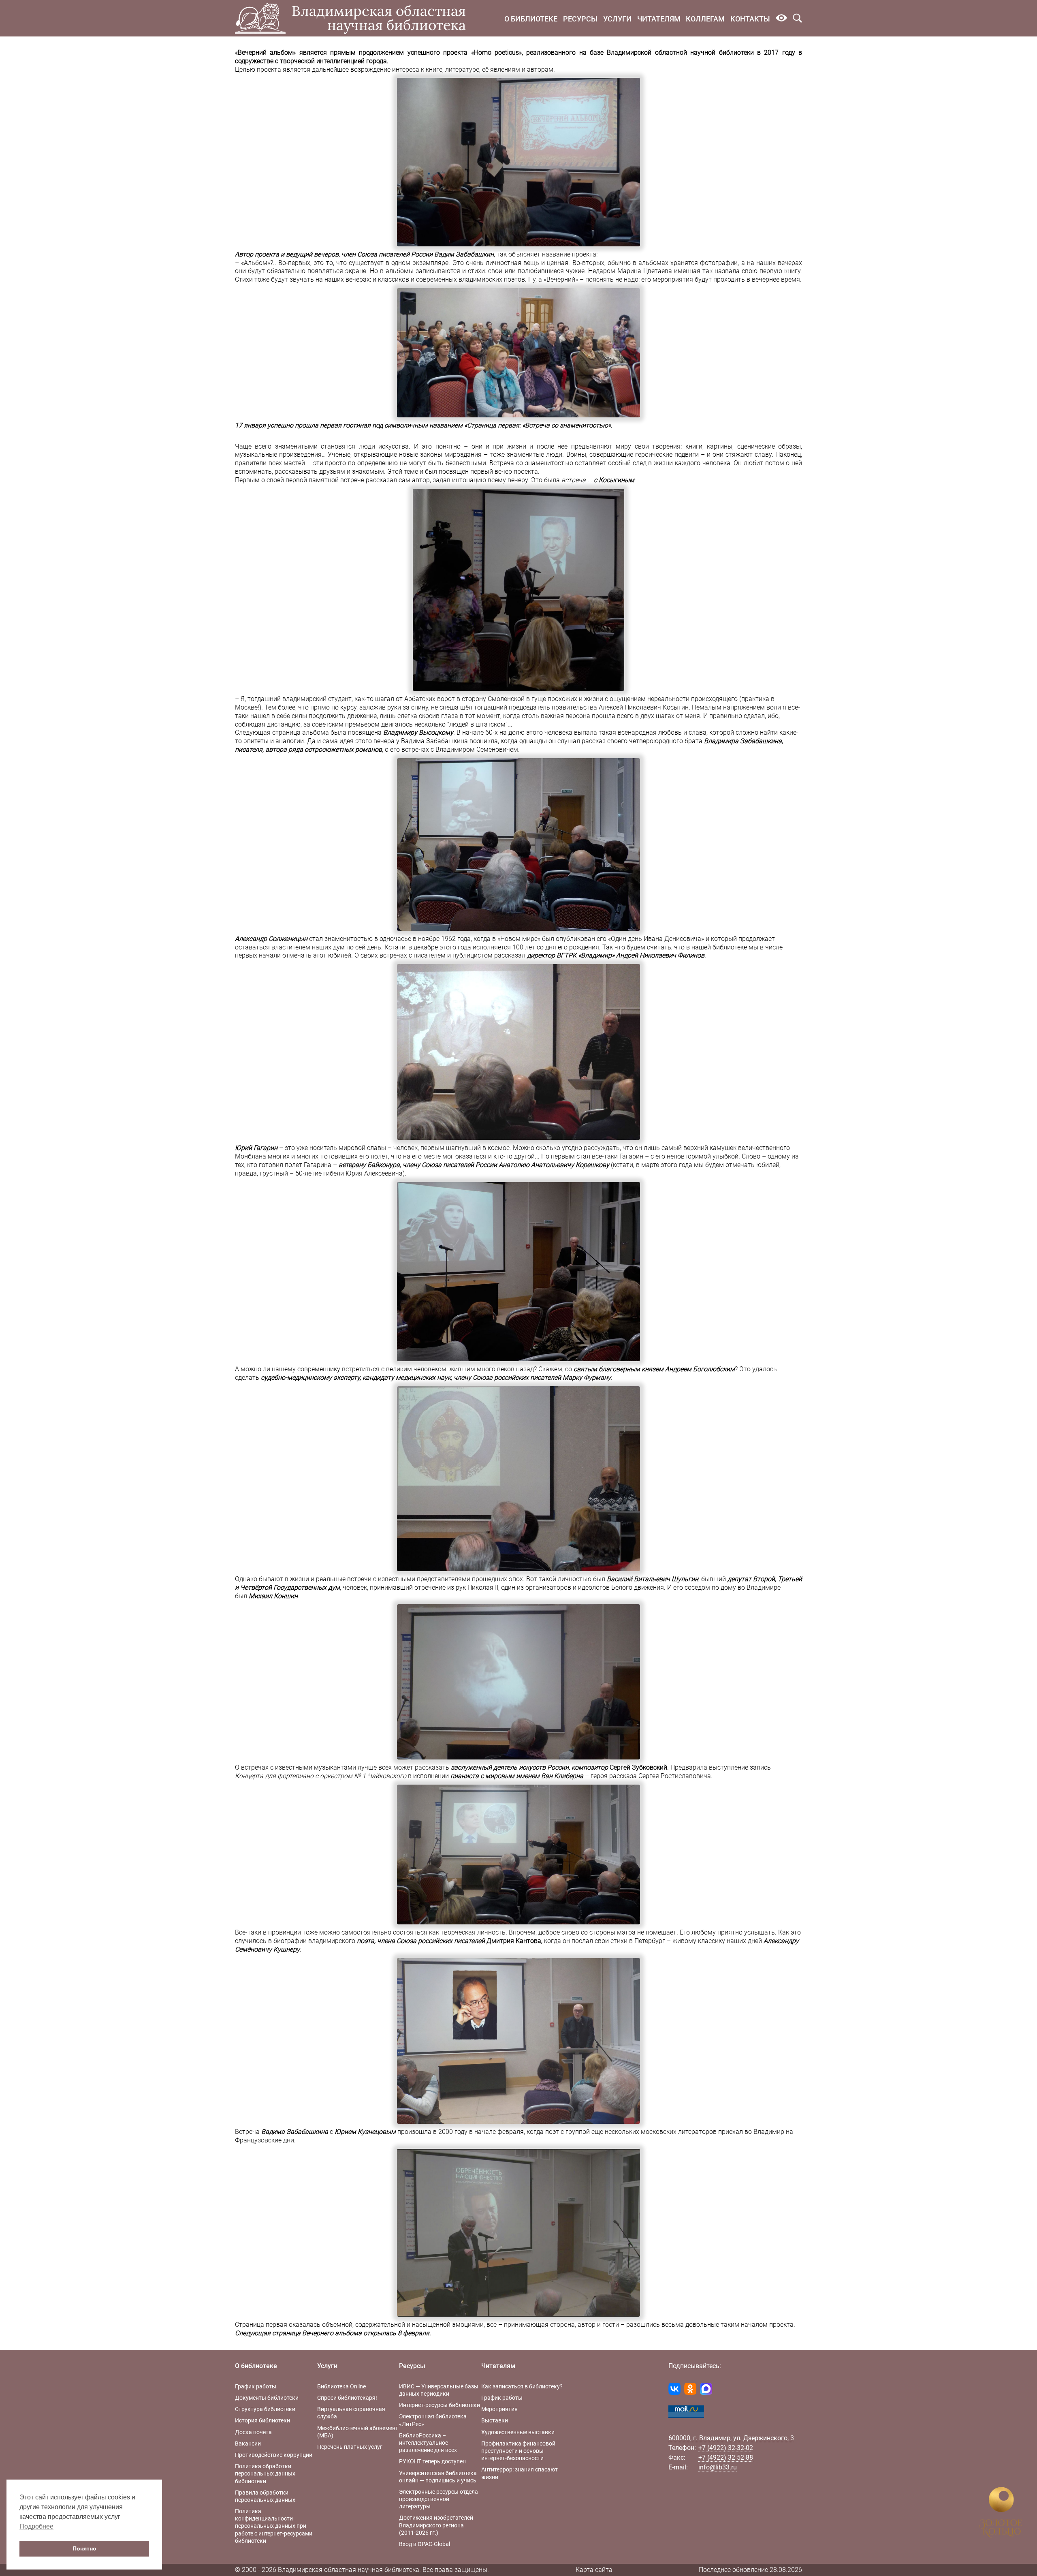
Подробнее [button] (36, 2526)
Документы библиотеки (267, 2398)
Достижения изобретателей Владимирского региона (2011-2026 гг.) (436, 2525)
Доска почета (253, 2432)
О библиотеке (531, 19)
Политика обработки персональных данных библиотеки (265, 2473)
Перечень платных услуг (350, 2447)
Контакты (750, 19)
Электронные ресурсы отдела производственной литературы (438, 2499)
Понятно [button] (84, 2548)
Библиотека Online (341, 2386)
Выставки (495, 2420)
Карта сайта (594, 2570)
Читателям (659, 19)
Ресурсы (580, 19)
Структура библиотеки (265, 2409)
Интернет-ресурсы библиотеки (440, 2405)
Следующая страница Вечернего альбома (298, 2333)
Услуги (617, 19)
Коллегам (705, 19)
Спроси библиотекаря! (347, 2398)
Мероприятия (499, 2409)
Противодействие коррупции (274, 2455)
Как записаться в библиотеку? (522, 2386)
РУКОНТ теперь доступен (432, 2461)
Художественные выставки (518, 2432)
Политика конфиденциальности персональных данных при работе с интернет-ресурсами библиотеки (274, 2526)
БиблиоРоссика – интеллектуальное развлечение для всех (428, 2443)
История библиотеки (262, 2420)
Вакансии (248, 2443)
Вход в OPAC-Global (425, 2544)
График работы (256, 2386)
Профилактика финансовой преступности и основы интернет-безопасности (518, 2451)
